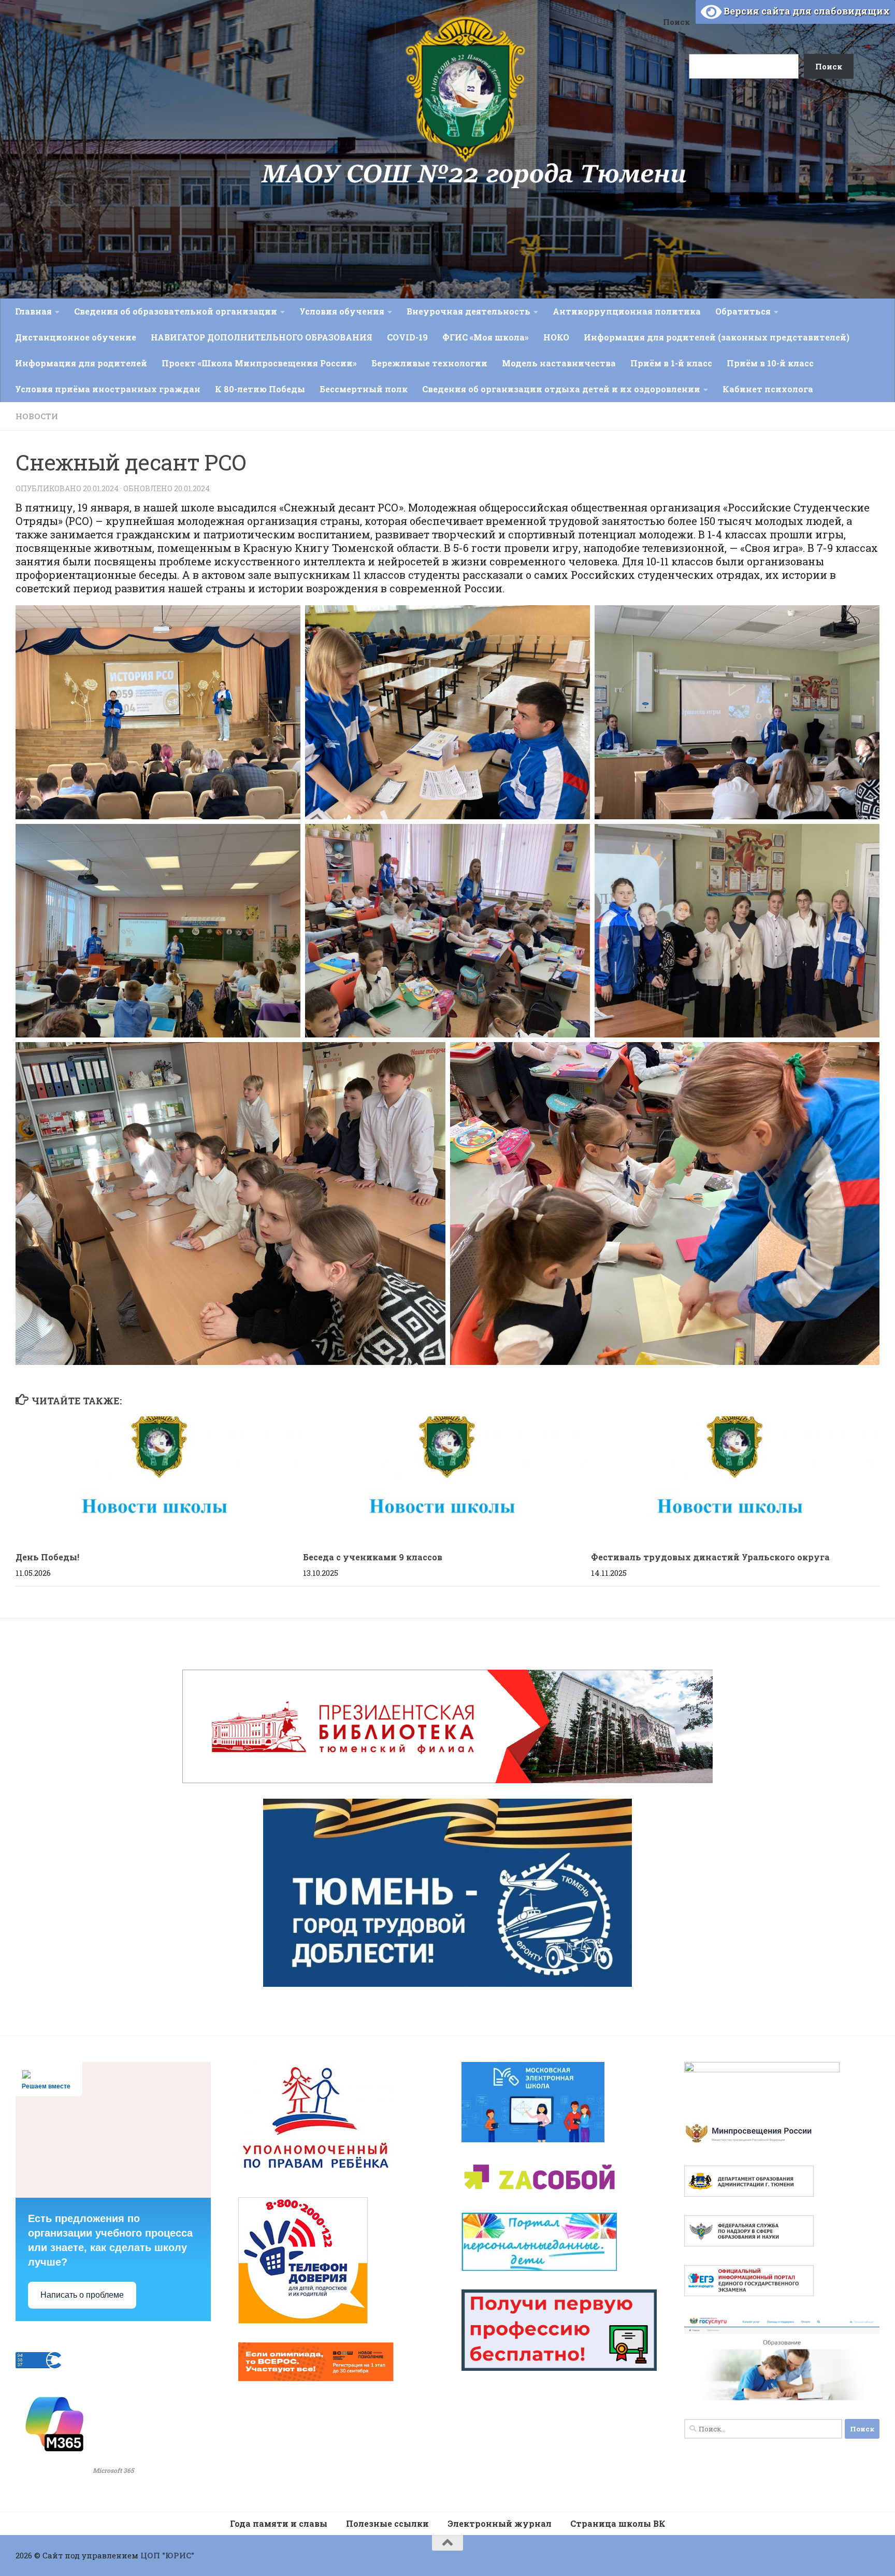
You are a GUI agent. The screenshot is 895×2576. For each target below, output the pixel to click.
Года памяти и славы (279, 2523)
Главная (33, 311)
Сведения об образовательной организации (176, 311)
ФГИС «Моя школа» (486, 337)
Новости (37, 416)
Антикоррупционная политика (627, 311)
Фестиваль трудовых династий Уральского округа (710, 1557)
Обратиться (743, 311)
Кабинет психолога (768, 389)
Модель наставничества (559, 363)
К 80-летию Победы (260, 389)
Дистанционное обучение (76, 337)
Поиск (676, 22)
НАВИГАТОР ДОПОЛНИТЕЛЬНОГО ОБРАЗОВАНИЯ (262, 337)
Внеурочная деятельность (468, 311)
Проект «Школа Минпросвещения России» (259, 363)
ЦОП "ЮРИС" (167, 2555)
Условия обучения (342, 311)
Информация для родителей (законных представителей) (717, 337)
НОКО (556, 337)
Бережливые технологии (429, 363)
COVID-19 (407, 337)
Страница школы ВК (618, 2523)
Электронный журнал (500, 2523)
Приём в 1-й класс (671, 363)
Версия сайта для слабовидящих (806, 11)
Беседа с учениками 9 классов (373, 1557)
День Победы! (47, 1557)
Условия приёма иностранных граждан (108, 389)
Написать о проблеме (82, 2295)
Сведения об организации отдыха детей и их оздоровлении (561, 389)
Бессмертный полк (364, 389)
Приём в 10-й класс (770, 363)
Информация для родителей (81, 363)
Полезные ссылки (387, 2523)
